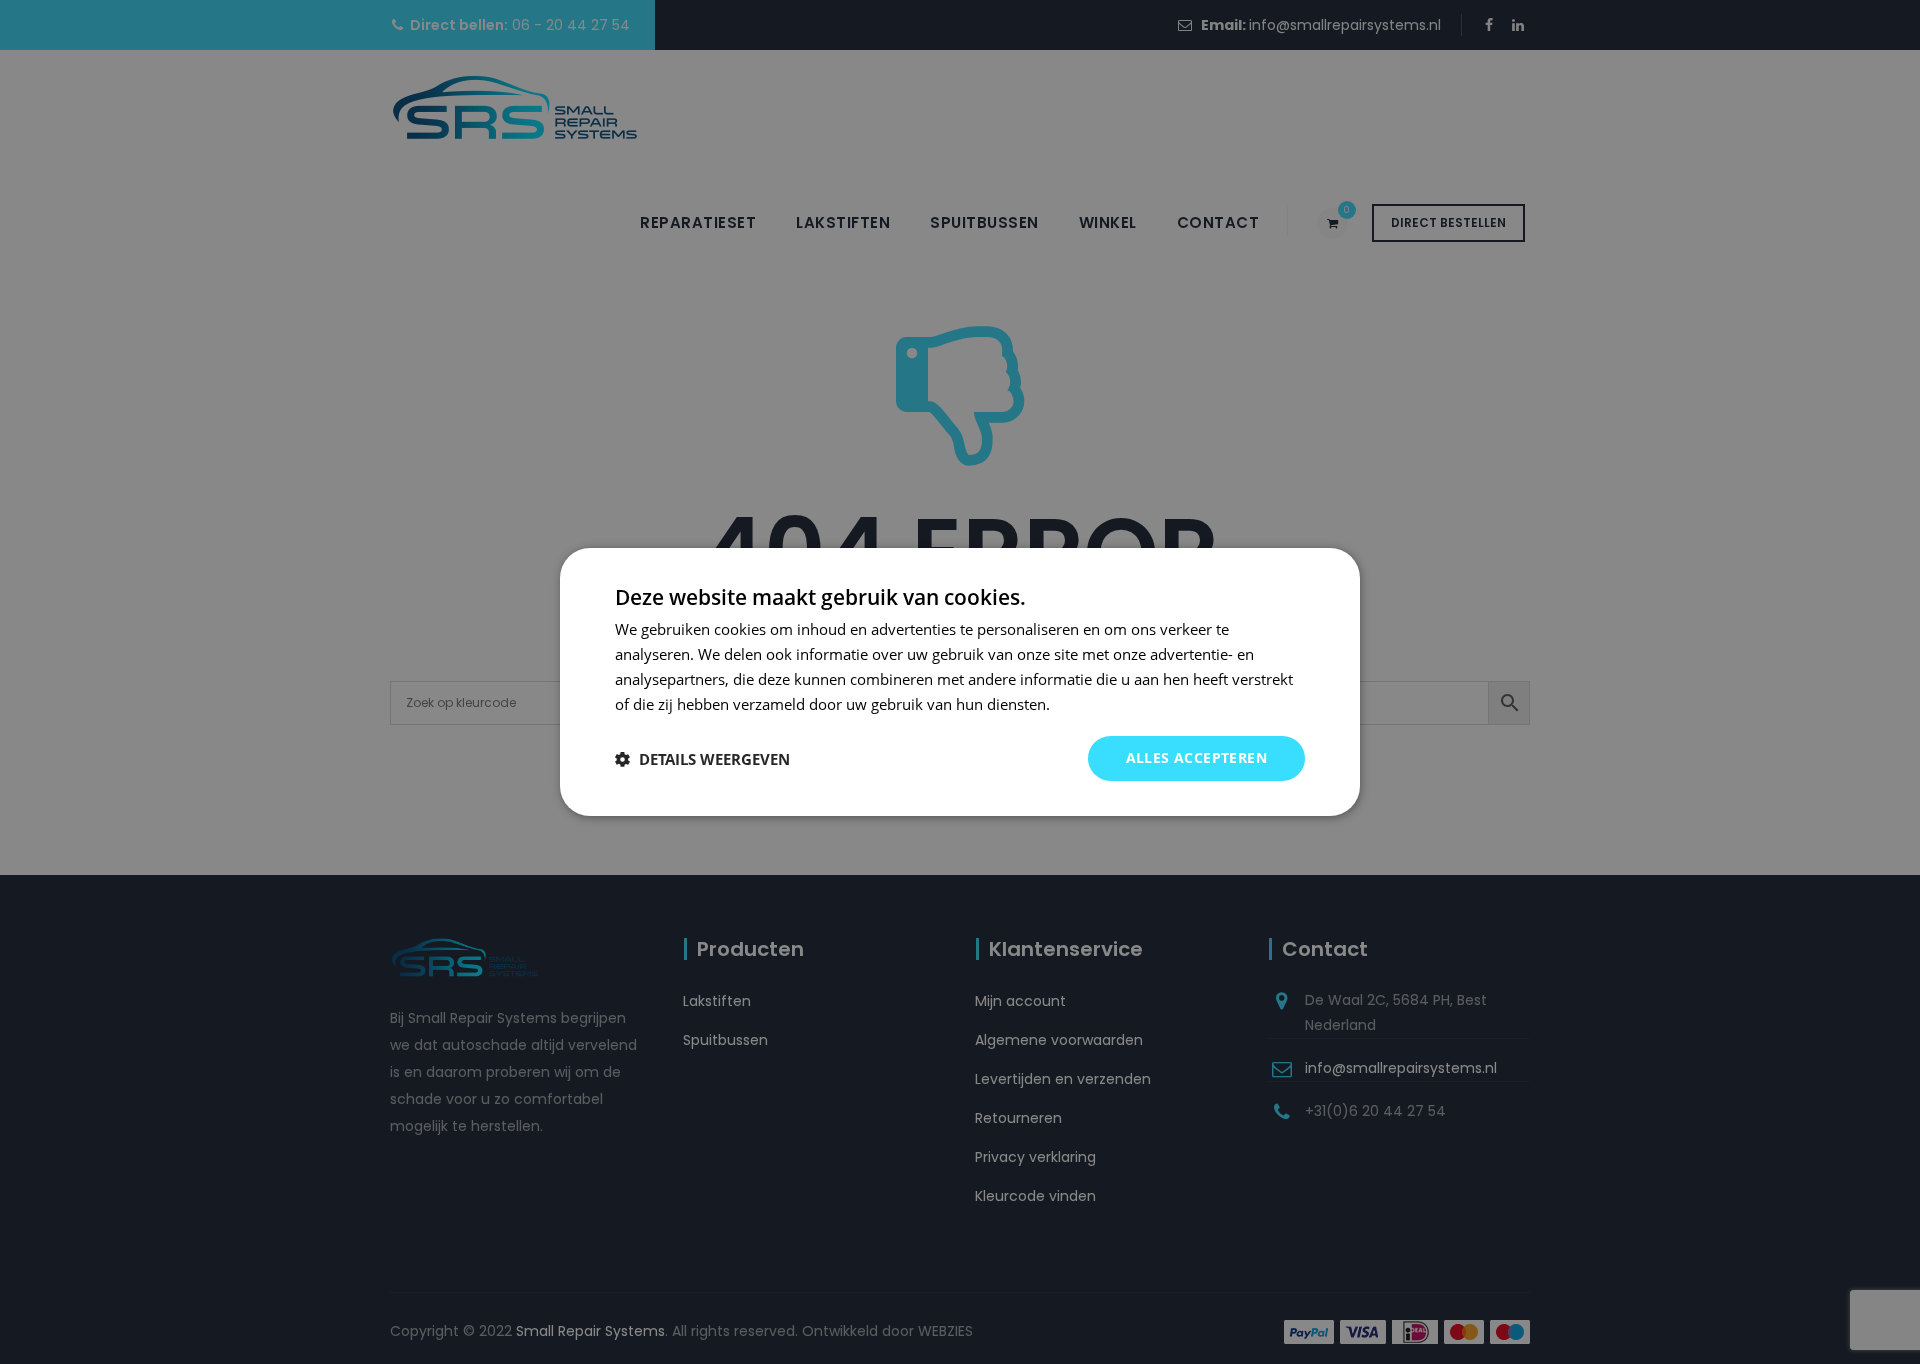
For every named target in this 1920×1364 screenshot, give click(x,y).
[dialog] (960, 682)
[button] (702, 759)
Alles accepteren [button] (1196, 757)
